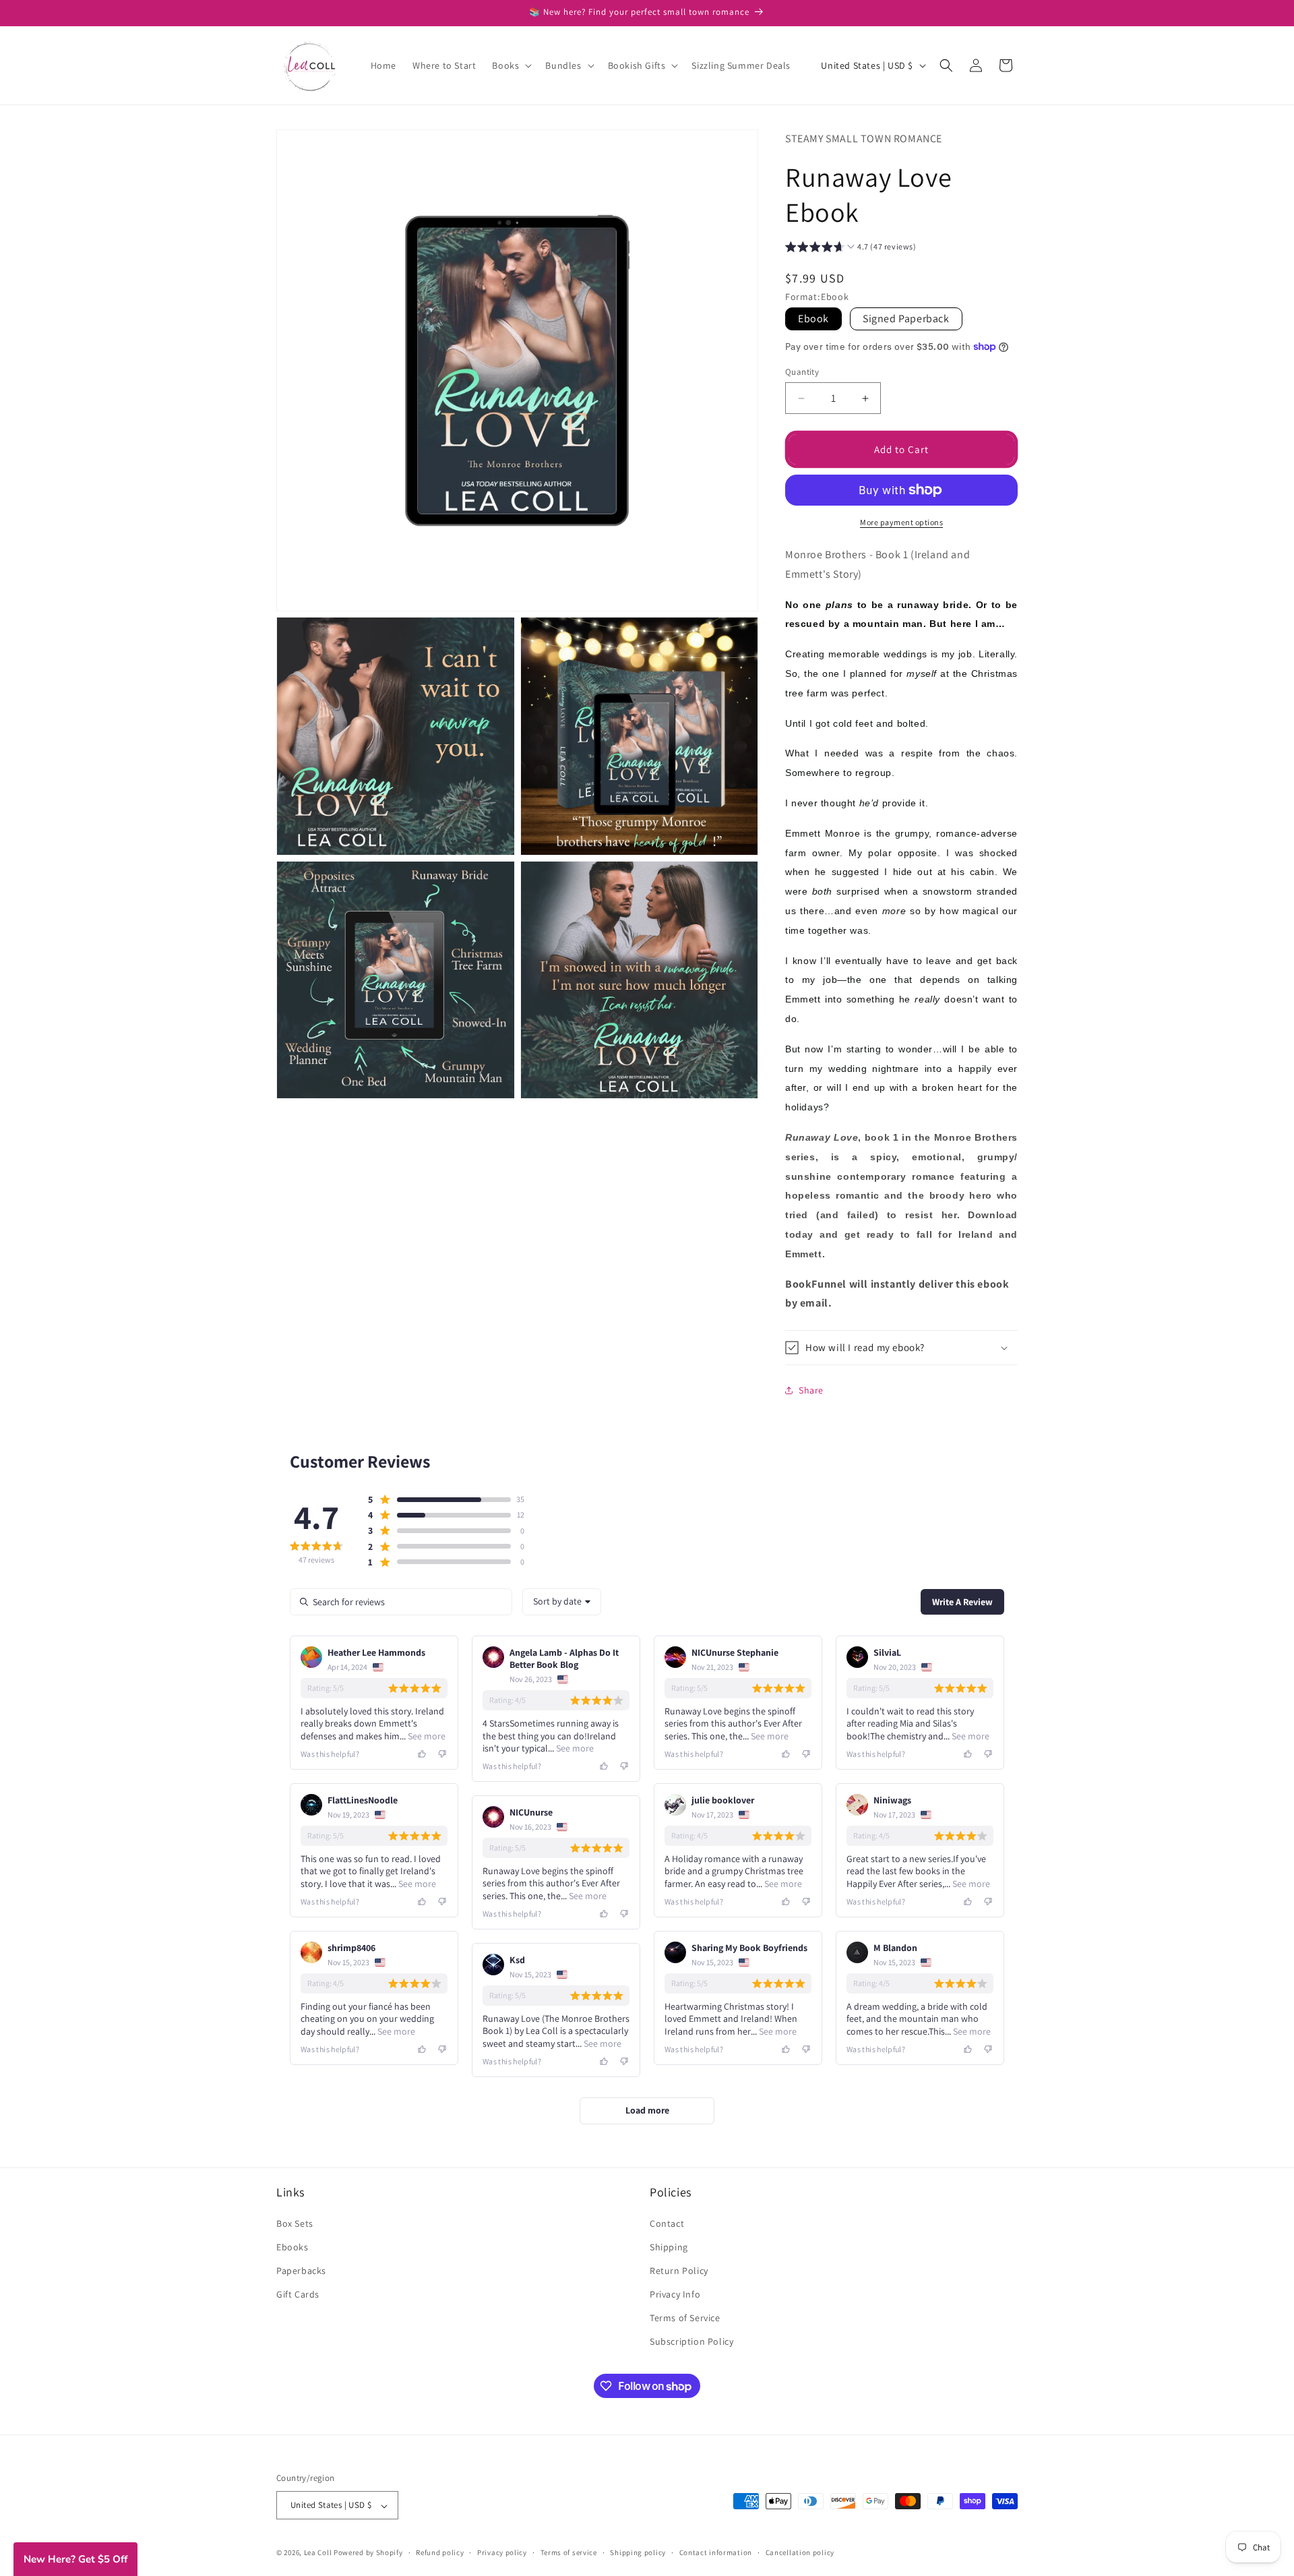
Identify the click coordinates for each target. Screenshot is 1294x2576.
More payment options (901, 522)
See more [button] (426, 1736)
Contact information (716, 2553)
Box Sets (295, 2223)
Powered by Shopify (368, 2553)
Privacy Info (675, 2294)
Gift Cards (298, 2294)
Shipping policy (638, 2553)
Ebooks (292, 2246)
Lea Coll (318, 2553)
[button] (511, 65)
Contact (667, 2223)
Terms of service (569, 2553)
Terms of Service (685, 2318)
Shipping (669, 2246)
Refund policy (440, 2553)
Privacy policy (502, 2553)
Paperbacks (301, 2271)
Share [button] (811, 1390)
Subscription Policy (691, 2341)
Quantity (802, 372)
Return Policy (679, 2271)
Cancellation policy (800, 2553)
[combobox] (562, 1602)
